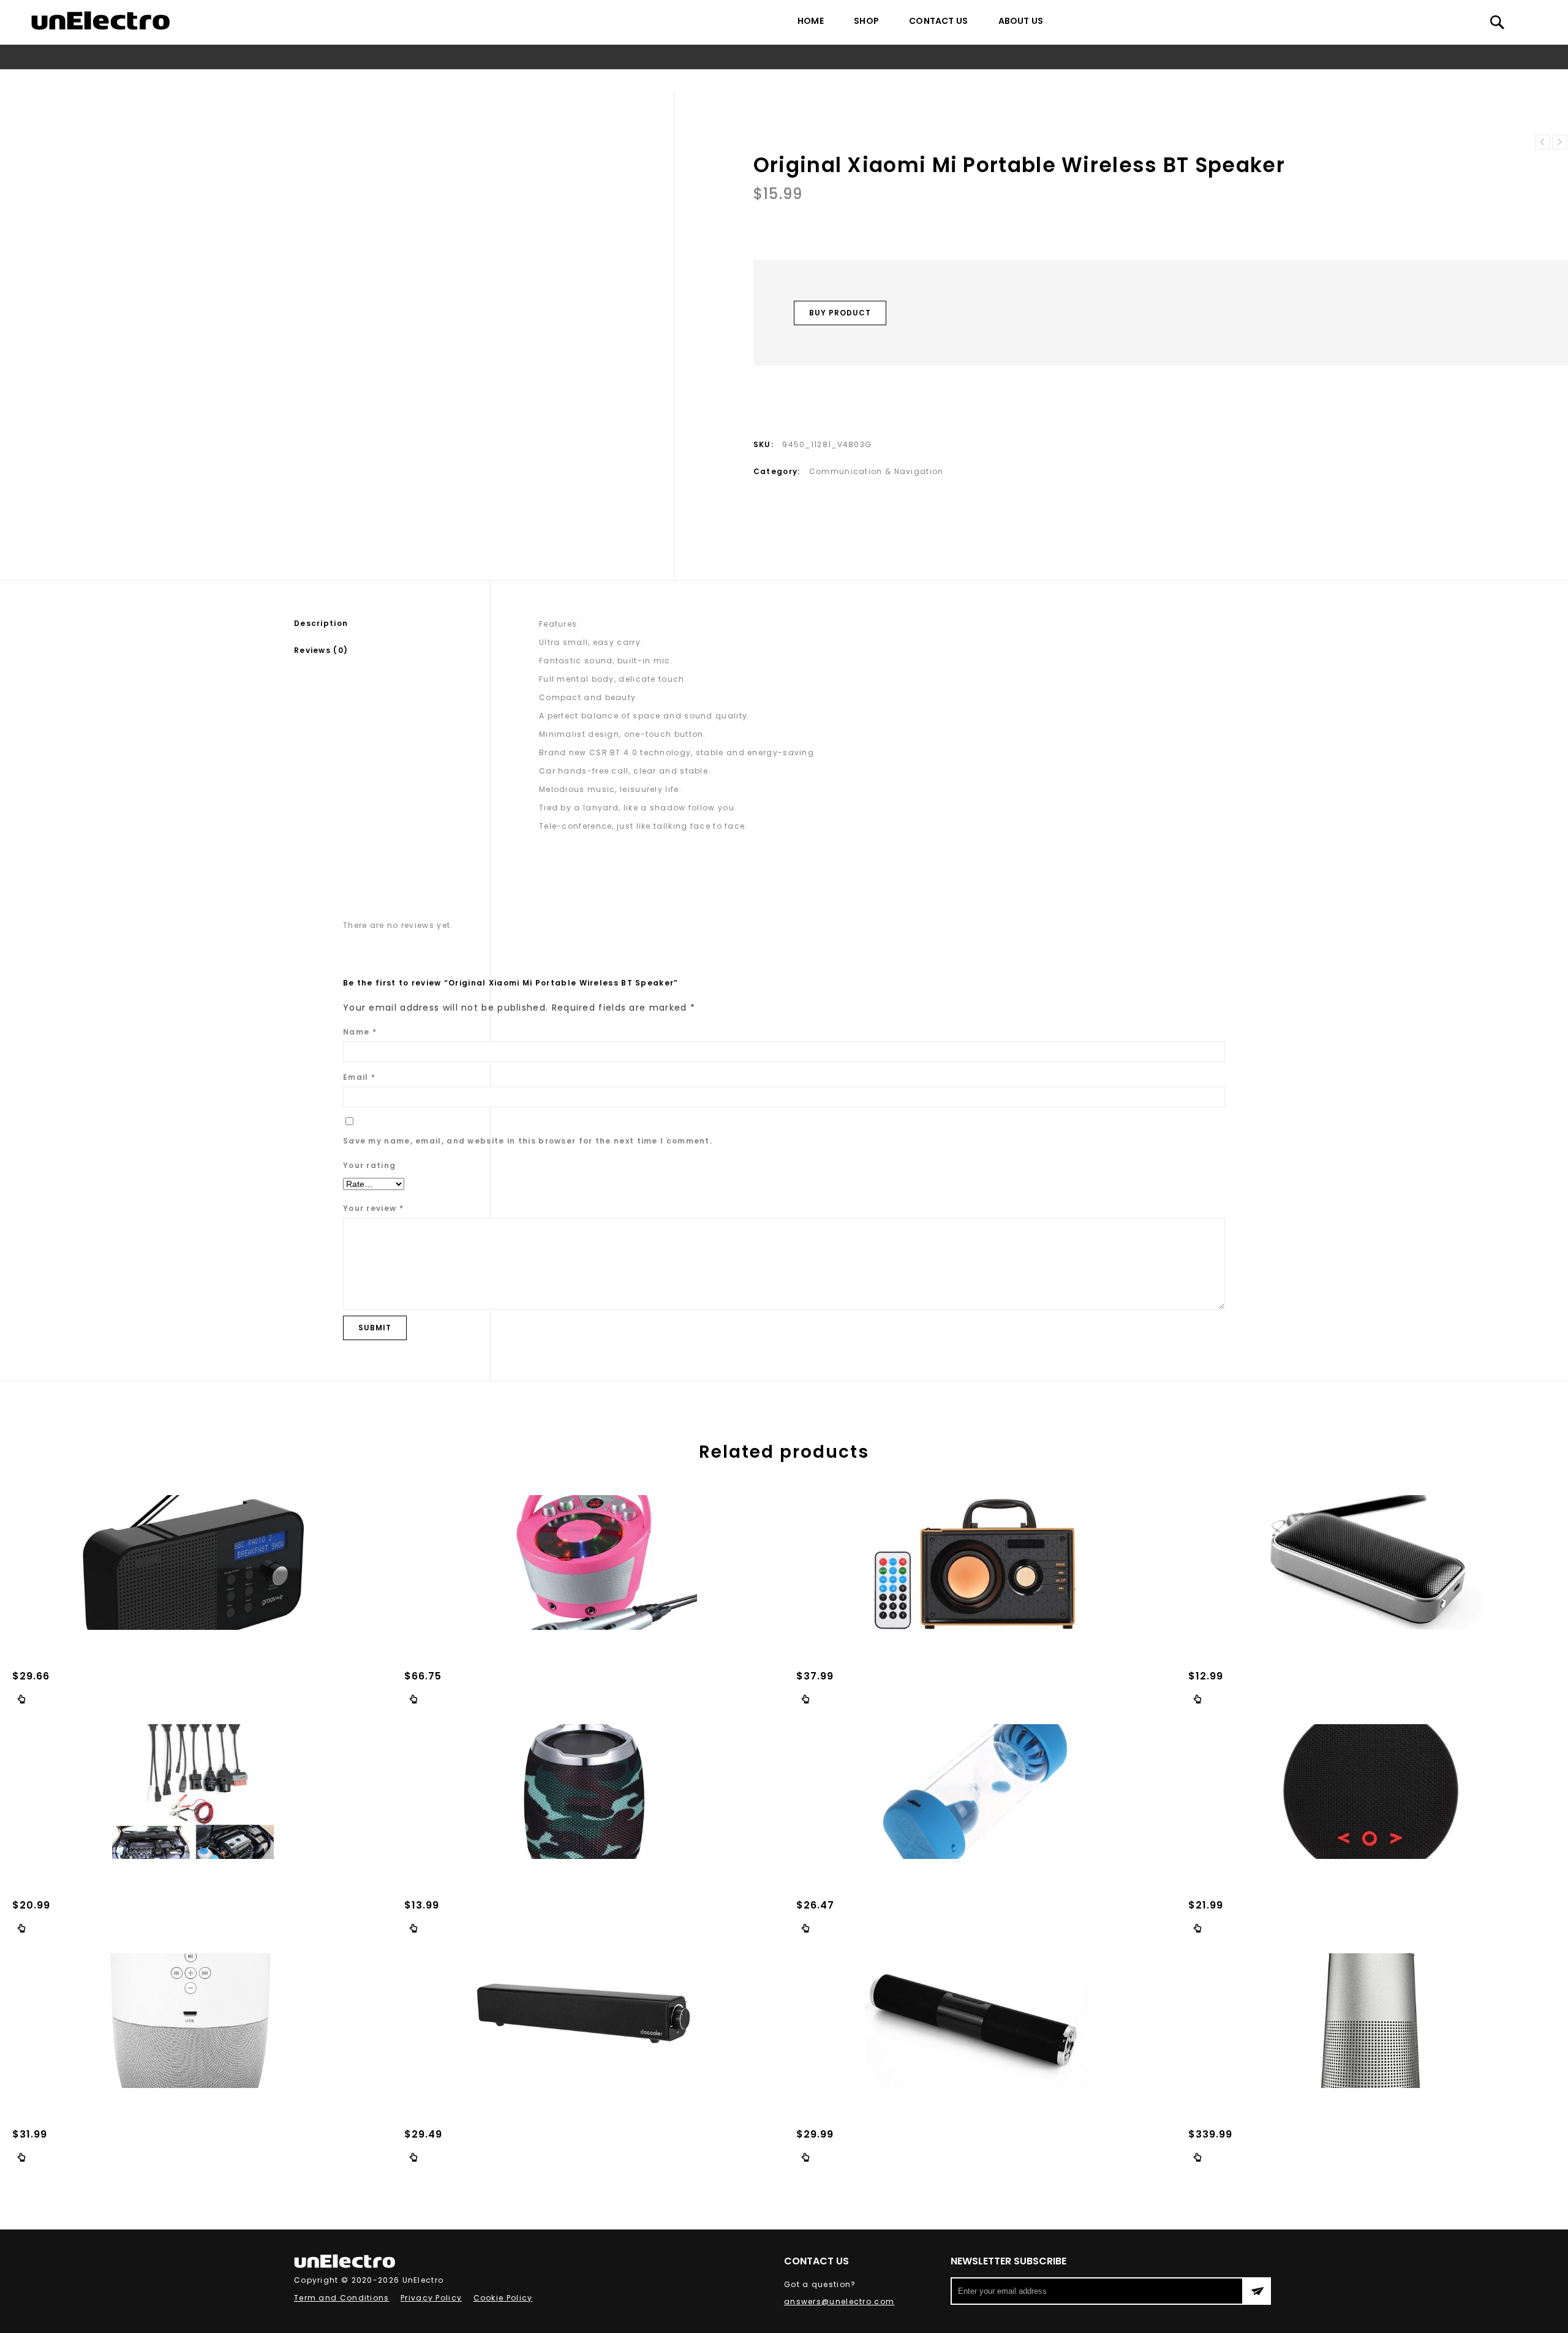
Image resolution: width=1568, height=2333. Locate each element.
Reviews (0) (321, 650)
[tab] (392, 624)
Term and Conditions (342, 2298)
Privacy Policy (431, 2298)
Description (321, 623)
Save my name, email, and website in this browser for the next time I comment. (528, 1141)
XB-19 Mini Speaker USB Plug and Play (1559, 142)
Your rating (369, 1165)
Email (359, 1077)
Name (360, 1032)
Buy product (840, 313)
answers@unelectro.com (839, 2301)
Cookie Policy (503, 2298)
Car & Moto (635, 80)
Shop (866, 21)
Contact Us (938, 21)
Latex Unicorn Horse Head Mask (1542, 142)
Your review (373, 1208)
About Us (1021, 21)
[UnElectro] (100, 21)
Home (811, 21)
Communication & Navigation (737, 80)
